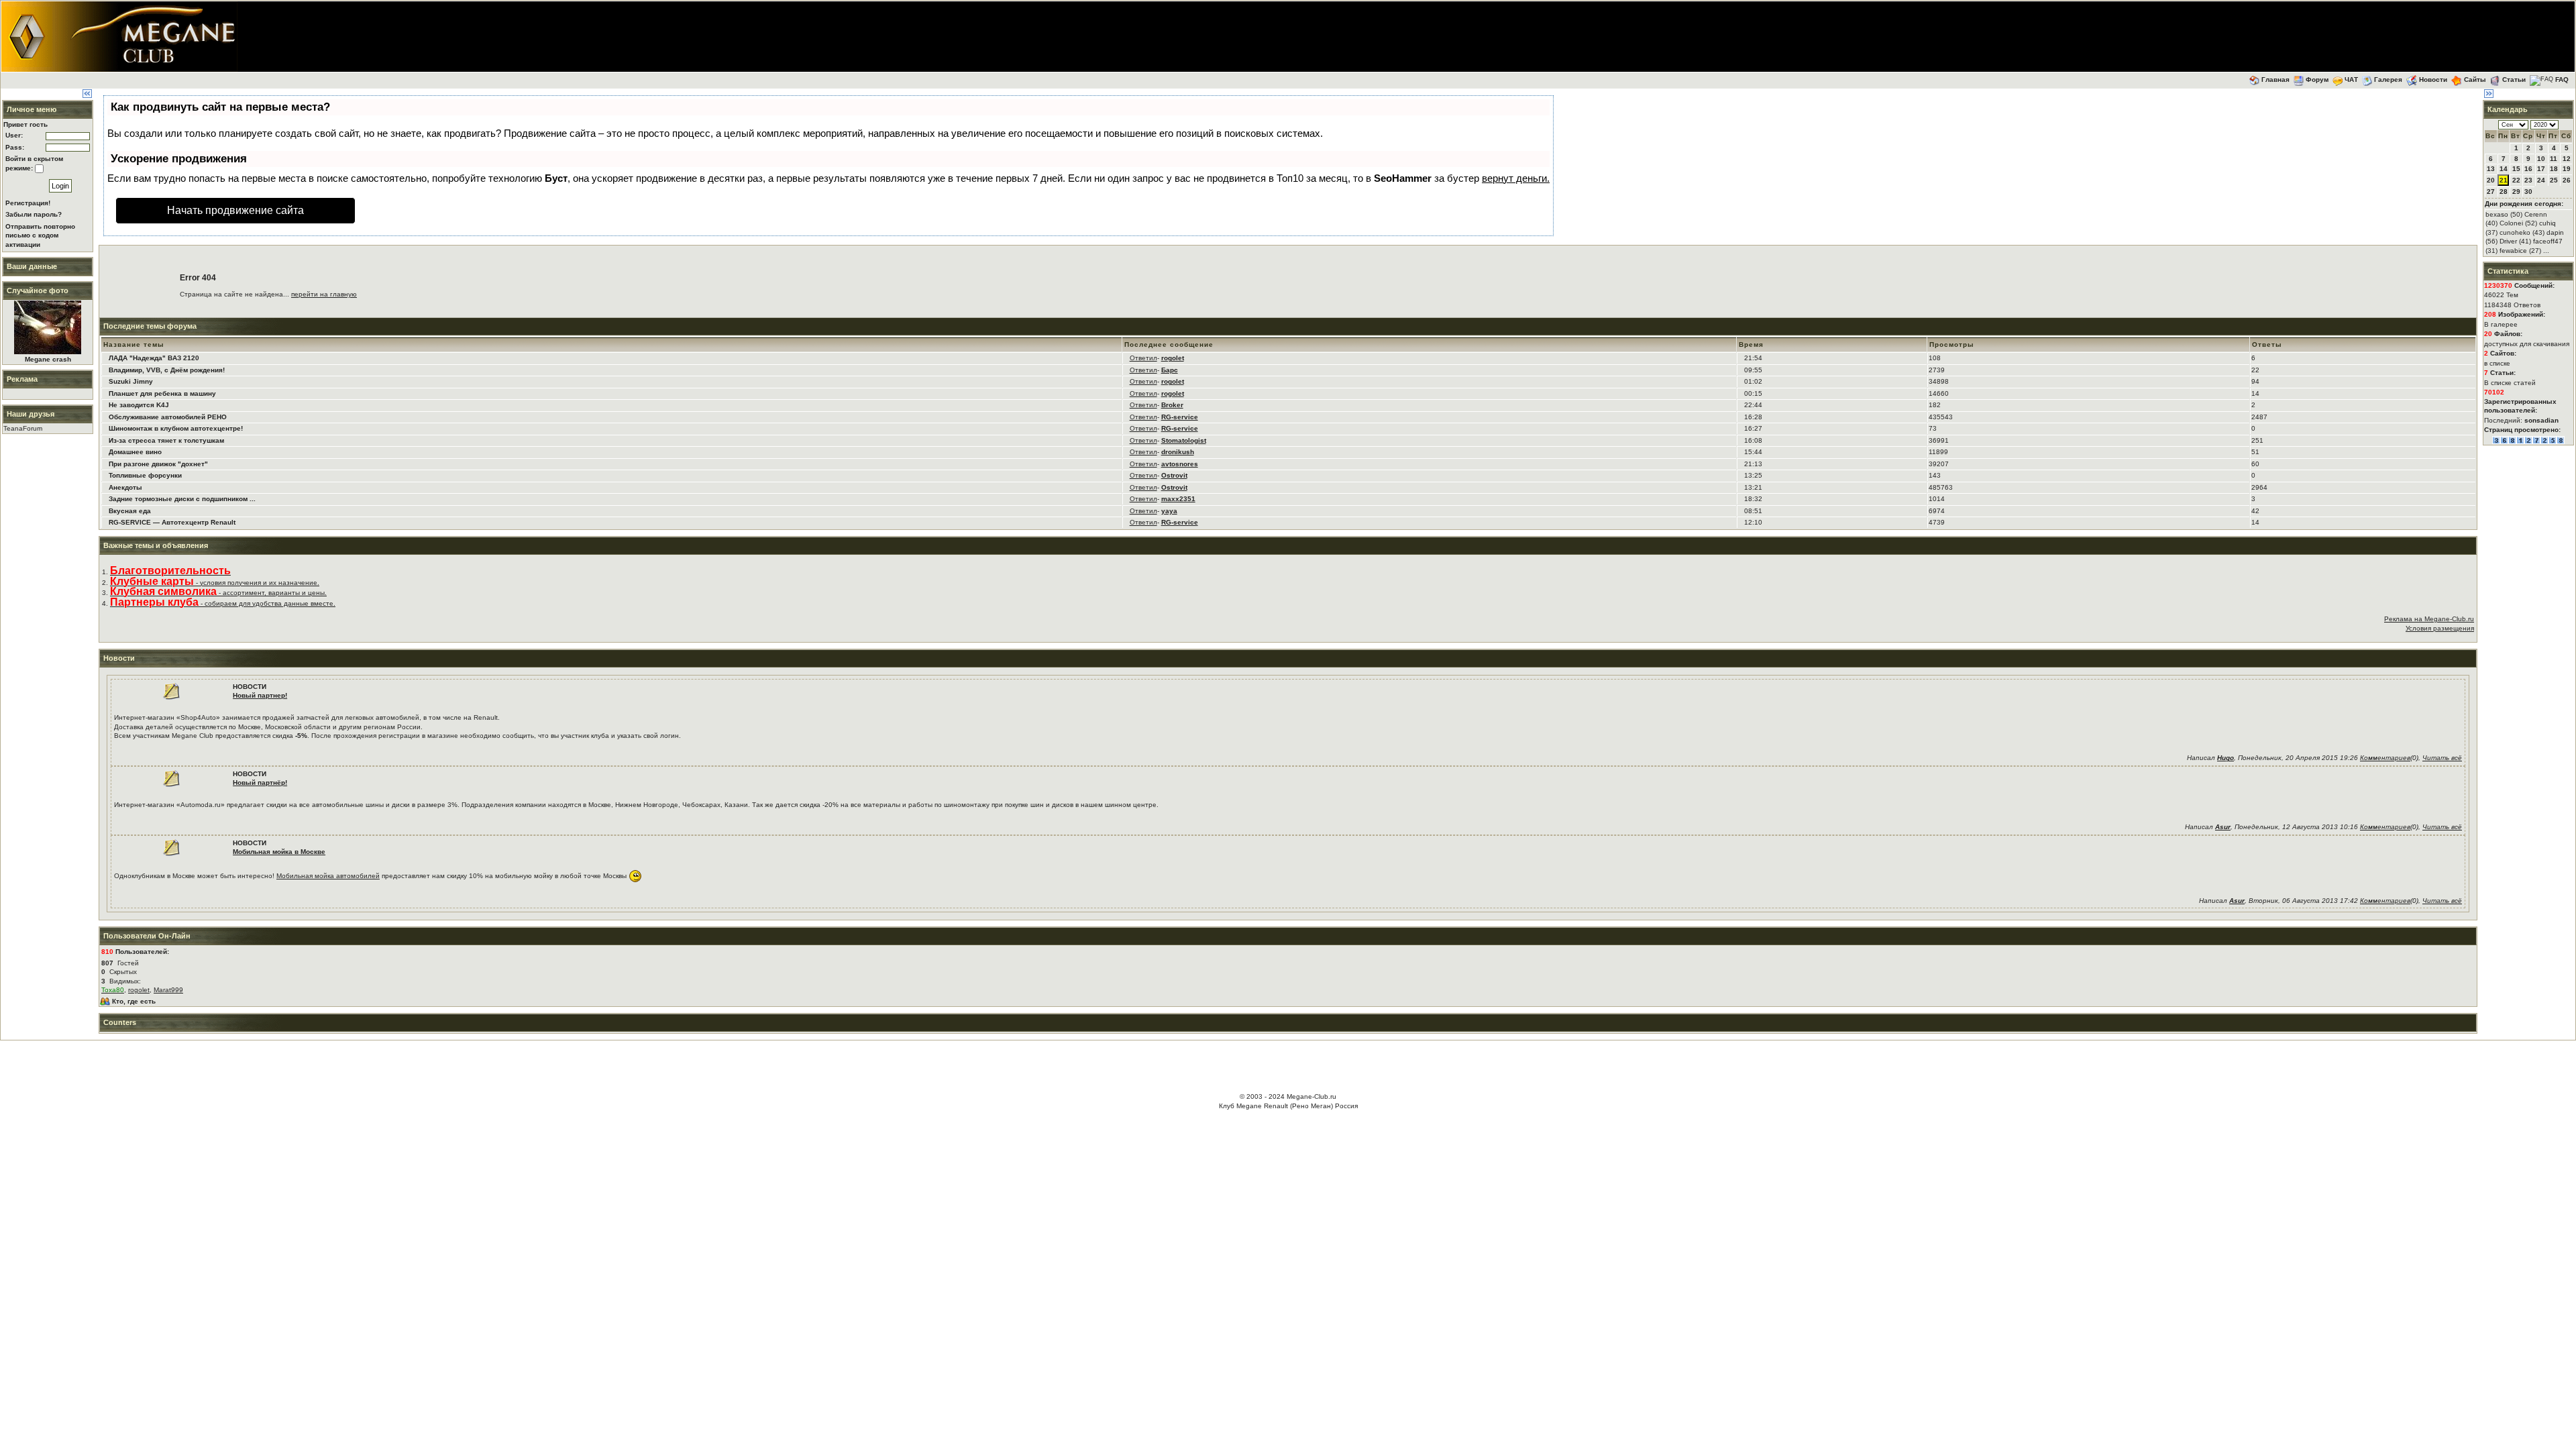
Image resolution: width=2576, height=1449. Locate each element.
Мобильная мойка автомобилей (328, 876)
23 (2528, 180)
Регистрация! (28, 203)
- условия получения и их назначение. (215, 583)
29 (2516, 192)
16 (2528, 169)
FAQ (2562, 79)
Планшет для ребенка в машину (162, 393)
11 (2554, 159)
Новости (2433, 79)
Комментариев (2385, 758)
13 (2491, 169)
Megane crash (48, 359)
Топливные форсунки (145, 475)
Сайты (2475, 79)
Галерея (2388, 79)
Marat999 (168, 990)
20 (2491, 180)
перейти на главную (324, 294)
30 (2528, 192)
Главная (2275, 79)
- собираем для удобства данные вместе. (223, 603)
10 (2541, 159)
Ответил (1143, 358)
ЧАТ (2351, 79)
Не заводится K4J (139, 405)
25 (2554, 180)
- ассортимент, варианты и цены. (218, 593)
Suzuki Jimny (131, 381)
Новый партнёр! (260, 783)
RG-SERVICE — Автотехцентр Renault (172, 522)
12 (2567, 159)
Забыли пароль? (34, 214)
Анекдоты (125, 487)
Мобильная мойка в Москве (279, 852)
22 (2516, 180)
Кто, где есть (134, 1001)
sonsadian (2541, 420)
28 (2504, 192)
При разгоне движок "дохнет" (158, 464)
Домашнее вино (135, 452)
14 (2504, 169)
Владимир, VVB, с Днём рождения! (167, 370)
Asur (2223, 827)
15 (2516, 169)
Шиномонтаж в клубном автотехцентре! (176, 428)
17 (2541, 169)
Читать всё (2442, 758)
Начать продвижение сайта (235, 210)
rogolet (139, 990)
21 (2504, 180)
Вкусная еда (130, 511)
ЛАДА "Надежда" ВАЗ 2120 (154, 358)
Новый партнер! (260, 695)
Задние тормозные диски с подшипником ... (182, 499)
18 (2554, 169)
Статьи (2514, 79)
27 (2491, 192)
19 (2567, 169)
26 (2567, 180)
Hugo (2225, 758)
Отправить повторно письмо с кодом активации (40, 235)
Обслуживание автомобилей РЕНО (168, 417)
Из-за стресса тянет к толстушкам (166, 440)
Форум (2317, 79)
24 (2541, 180)
